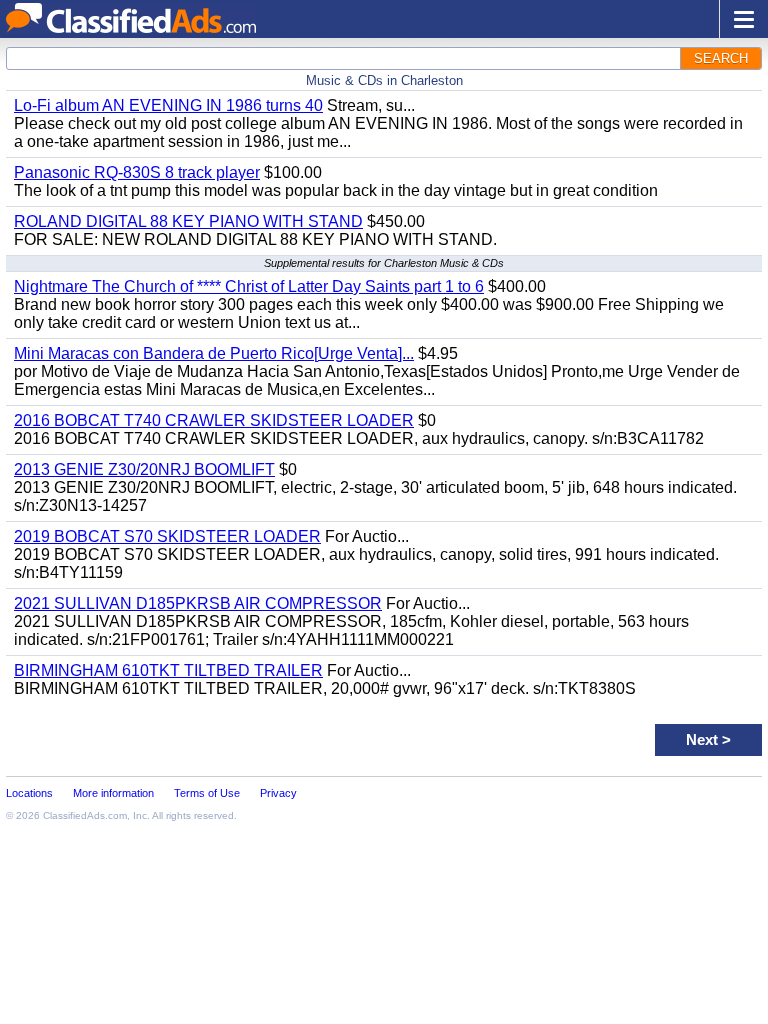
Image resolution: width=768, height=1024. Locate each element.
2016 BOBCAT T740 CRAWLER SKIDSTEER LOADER (214, 420)
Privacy (278, 793)
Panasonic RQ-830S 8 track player (137, 172)
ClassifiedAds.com (85, 815)
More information (113, 793)
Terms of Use (207, 793)
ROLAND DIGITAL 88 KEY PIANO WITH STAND (188, 221)
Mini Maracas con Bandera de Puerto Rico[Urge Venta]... (214, 353)
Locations (29, 793)
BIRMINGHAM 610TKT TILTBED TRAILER (168, 670)
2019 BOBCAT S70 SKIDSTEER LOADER (167, 536)
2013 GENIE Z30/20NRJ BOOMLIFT (144, 469)
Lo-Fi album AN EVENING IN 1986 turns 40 (168, 105)
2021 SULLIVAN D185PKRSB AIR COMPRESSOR (198, 603)
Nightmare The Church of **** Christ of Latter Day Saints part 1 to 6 (249, 286)
